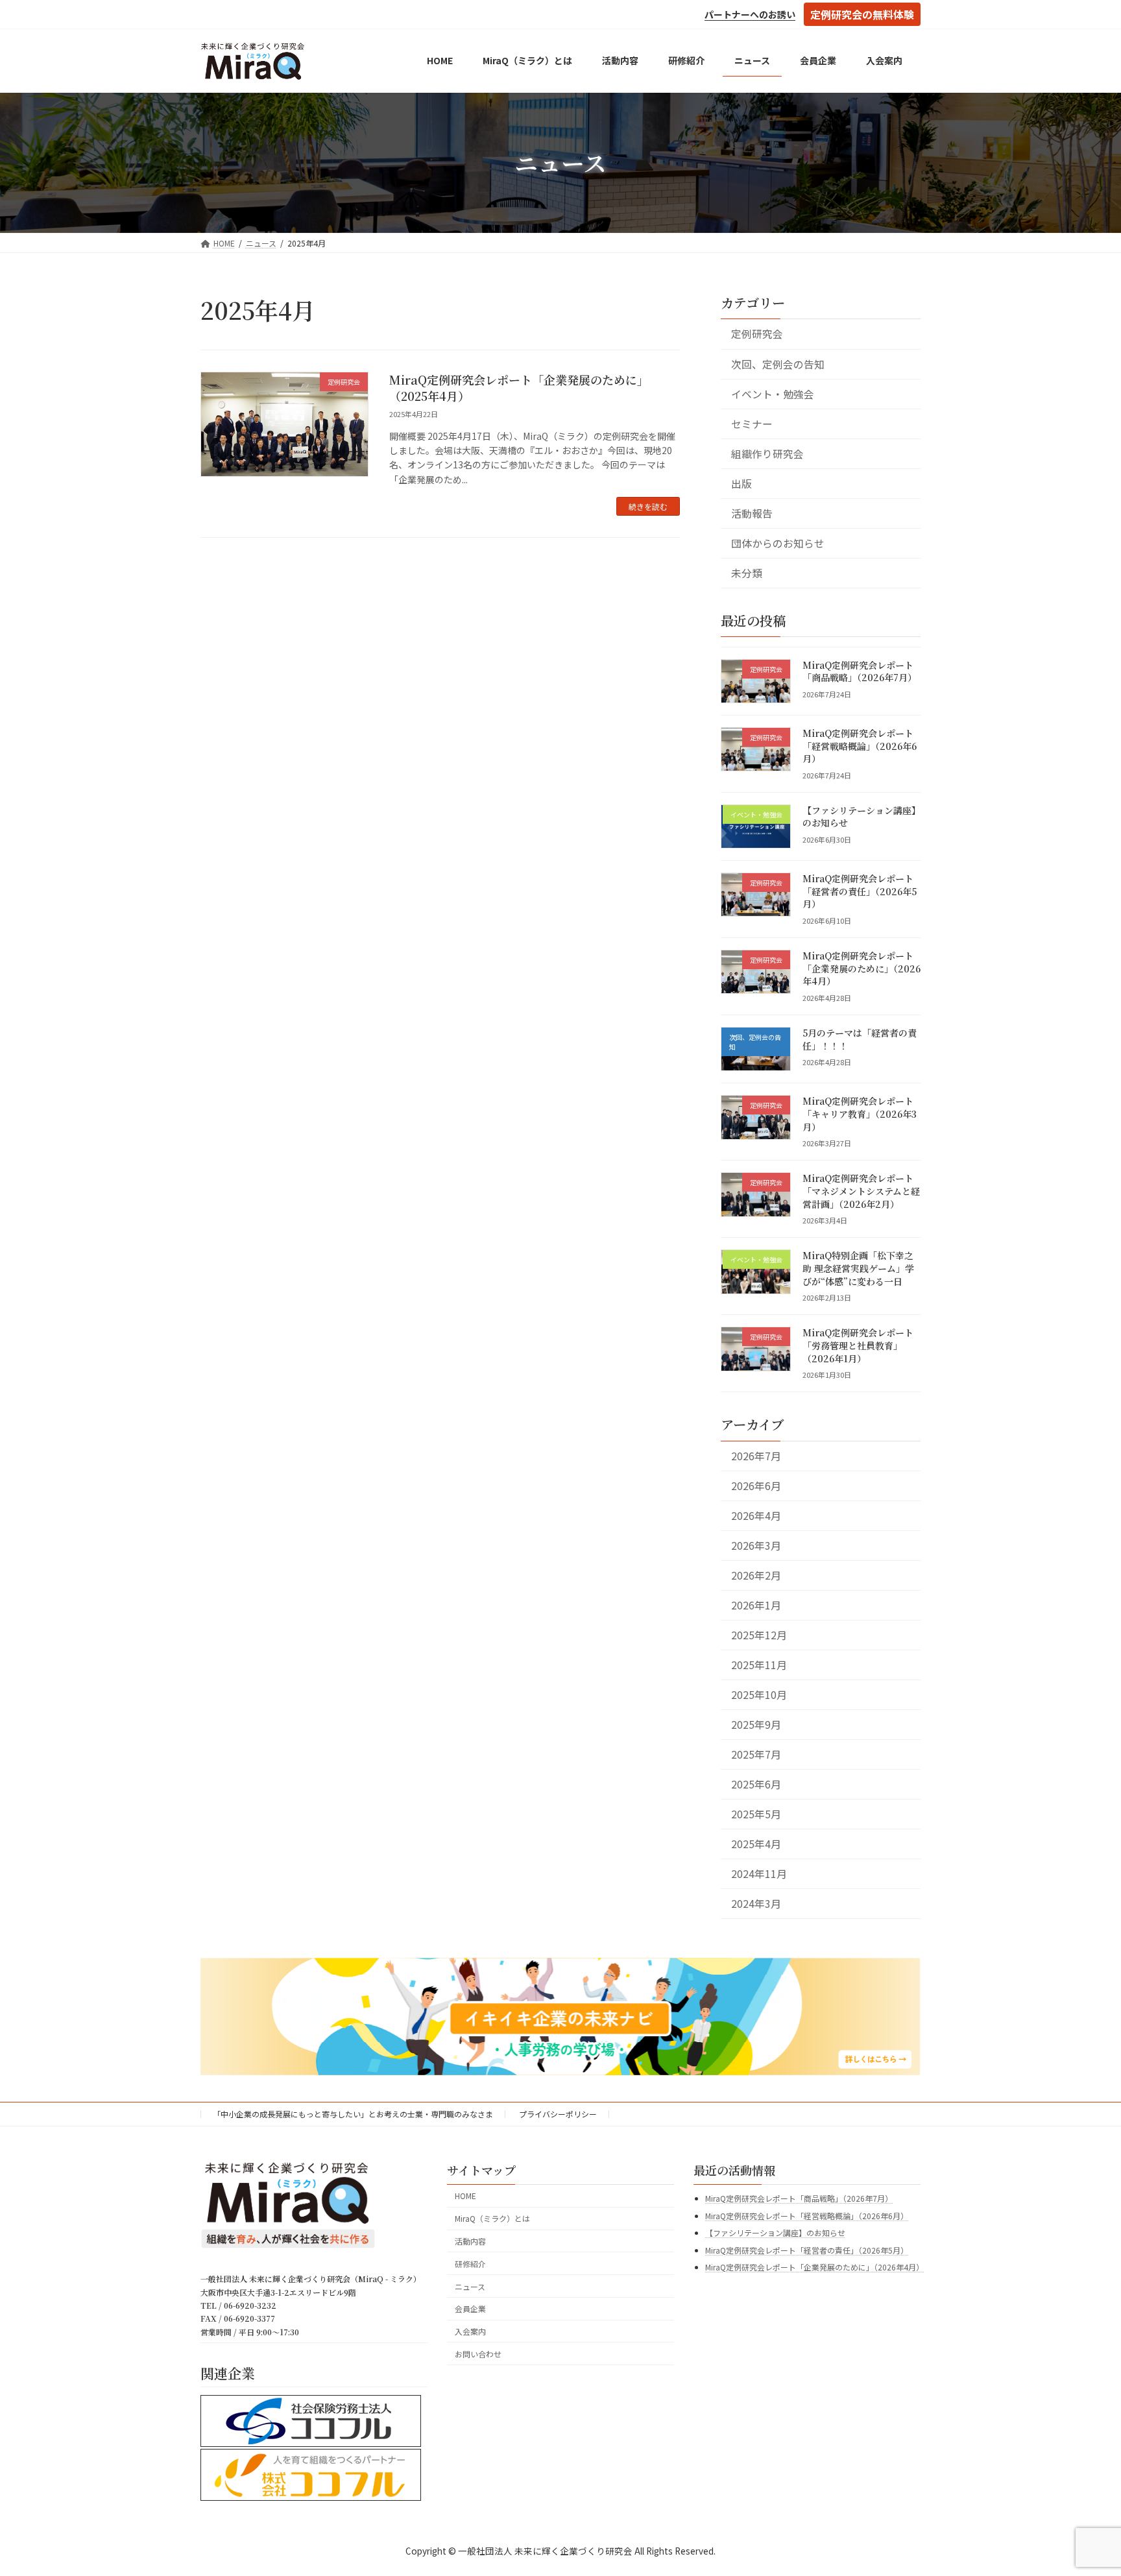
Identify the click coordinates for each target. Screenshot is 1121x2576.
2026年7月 (756, 1456)
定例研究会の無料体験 (862, 14)
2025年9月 (756, 1725)
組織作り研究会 (767, 453)
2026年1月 (756, 1605)
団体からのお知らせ (778, 543)
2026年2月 (756, 1575)
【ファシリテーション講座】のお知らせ (862, 817)
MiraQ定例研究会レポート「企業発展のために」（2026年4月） (862, 968)
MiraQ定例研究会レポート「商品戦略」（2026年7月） (860, 671)
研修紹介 (470, 2264)
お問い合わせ (478, 2354)
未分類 (747, 573)
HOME (465, 2196)
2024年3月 (756, 1904)
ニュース (470, 2286)
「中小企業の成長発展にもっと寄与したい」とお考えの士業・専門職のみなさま (353, 2114)
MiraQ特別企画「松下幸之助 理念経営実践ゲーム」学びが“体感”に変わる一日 (858, 1268)
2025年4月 (756, 1844)
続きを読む (648, 506)
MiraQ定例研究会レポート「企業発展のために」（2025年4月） (519, 388)
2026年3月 (756, 1546)
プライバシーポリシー (558, 2114)
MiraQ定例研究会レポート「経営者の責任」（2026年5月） (860, 891)
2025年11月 (759, 1665)
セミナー (752, 423)
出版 (741, 483)
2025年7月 (756, 1754)
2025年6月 (756, 1784)
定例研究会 (757, 334)
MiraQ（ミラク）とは (492, 2218)
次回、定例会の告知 (778, 364)
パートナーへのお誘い (750, 14)
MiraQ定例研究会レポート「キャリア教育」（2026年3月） (860, 1113)
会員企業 (470, 2308)
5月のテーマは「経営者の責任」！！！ (860, 1039)
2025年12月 (759, 1635)
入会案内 (470, 2331)
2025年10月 (759, 1695)
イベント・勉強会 (773, 393)
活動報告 (752, 513)
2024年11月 (759, 1874)
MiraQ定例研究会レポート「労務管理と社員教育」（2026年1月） (858, 1345)
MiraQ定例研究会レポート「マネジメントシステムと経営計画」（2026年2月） (861, 1191)
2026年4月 (756, 1516)
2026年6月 (756, 1486)
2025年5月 (756, 1814)
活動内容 (470, 2241)
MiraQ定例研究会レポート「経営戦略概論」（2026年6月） (860, 746)
